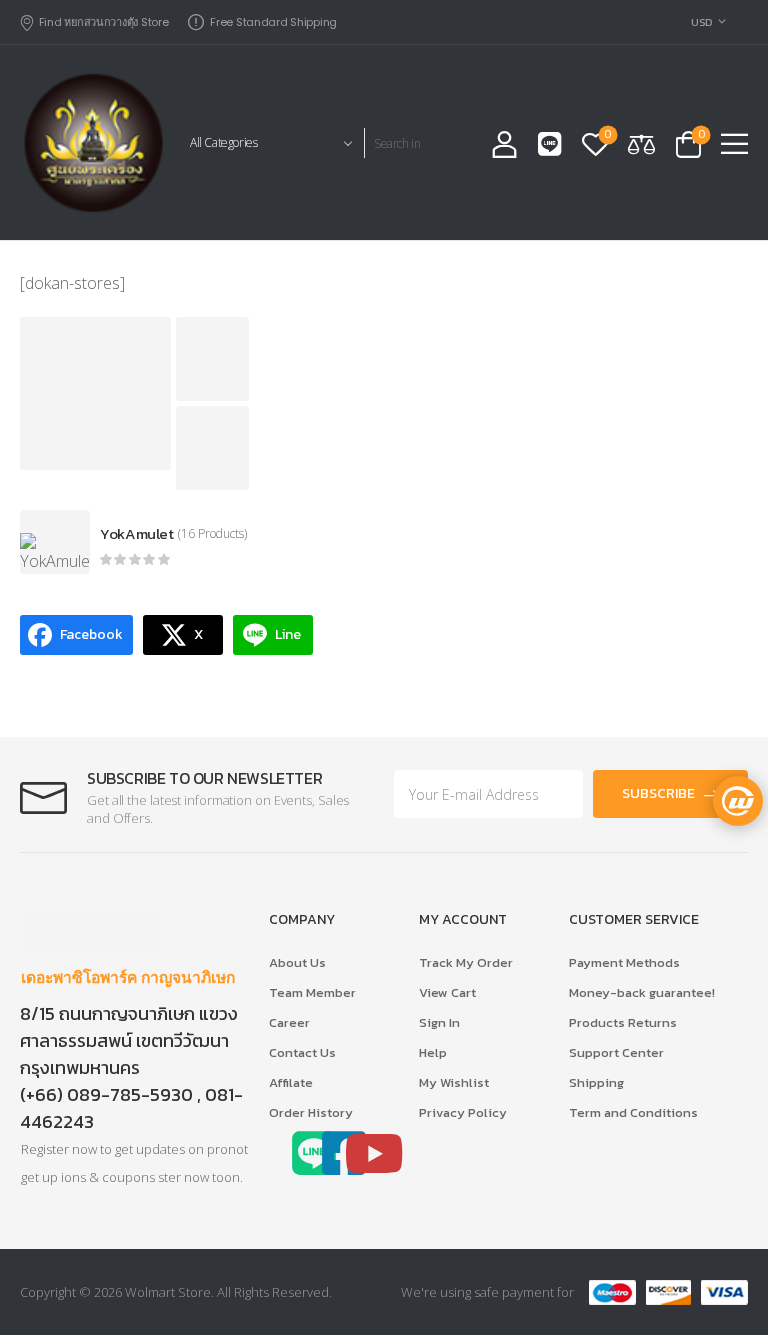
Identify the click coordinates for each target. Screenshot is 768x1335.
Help (433, 1052)
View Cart (447, 992)
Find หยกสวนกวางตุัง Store (103, 22)
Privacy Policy (463, 1112)
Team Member (312, 992)
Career (289, 1022)
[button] (734, 143)
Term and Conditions (633, 1112)
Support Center (616, 1052)
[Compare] (641, 143)
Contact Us (302, 1052)
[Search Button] (451, 143)
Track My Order (466, 962)
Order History (311, 1112)
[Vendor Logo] (55, 541)
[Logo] (92, 143)
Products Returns (623, 1022)
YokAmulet (137, 533)
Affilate (291, 1082)
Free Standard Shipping (273, 22)
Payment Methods (624, 962)
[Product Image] (95, 393)
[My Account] (504, 143)
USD (702, 22)
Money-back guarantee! (642, 992)
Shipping (596, 1082)
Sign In (439, 1022)
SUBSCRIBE (658, 793)
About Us (297, 962)
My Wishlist (454, 1082)
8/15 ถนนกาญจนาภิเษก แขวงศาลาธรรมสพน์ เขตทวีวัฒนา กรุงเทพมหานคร (129, 1040)
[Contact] (550, 144)
